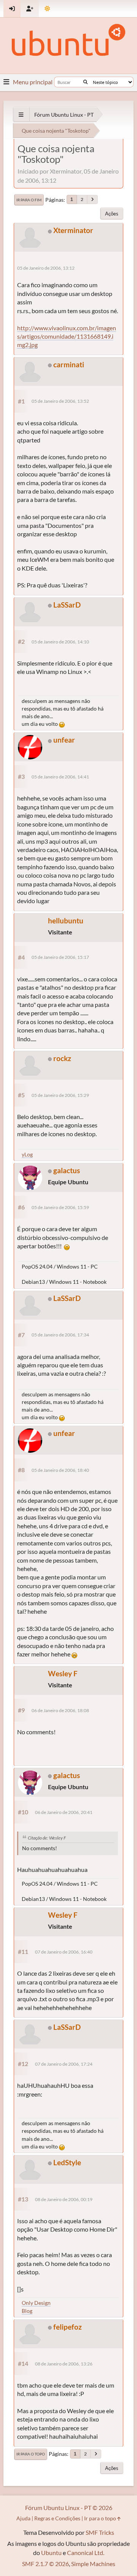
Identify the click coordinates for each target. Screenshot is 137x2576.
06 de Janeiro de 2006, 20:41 (64, 1812)
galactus (67, 1170)
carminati (69, 364)
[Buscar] (85, 82)
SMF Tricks (100, 2532)
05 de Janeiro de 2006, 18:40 (60, 1470)
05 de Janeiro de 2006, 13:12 (46, 268)
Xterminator (73, 230)
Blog (27, 2311)
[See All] (21, 115)
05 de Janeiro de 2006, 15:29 (60, 1095)
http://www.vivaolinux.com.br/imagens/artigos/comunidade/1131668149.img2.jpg (67, 336)
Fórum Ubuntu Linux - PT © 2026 (69, 2508)
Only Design (36, 2303)
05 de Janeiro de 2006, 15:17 (60, 957)
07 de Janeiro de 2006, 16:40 (64, 1952)
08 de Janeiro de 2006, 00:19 (64, 2199)
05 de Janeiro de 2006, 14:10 (60, 642)
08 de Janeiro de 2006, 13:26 (64, 2364)
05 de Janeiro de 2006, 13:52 (60, 401)
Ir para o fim (29, 200)
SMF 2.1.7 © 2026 (45, 2564)
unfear (64, 740)
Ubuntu (51, 2553)
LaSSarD (67, 605)
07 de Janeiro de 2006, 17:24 (64, 2064)
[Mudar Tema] (47, 9)
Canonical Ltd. (86, 2553)
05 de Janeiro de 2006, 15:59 (60, 1207)
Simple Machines (93, 2564)
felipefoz (68, 2327)
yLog (27, 1154)
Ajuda (23, 2518)
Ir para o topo (31, 2454)
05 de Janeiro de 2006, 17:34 (60, 1335)
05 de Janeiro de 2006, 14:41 (60, 777)
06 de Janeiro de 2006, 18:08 (60, 1710)
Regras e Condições (57, 2518)
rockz (62, 1058)
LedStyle (67, 2162)
